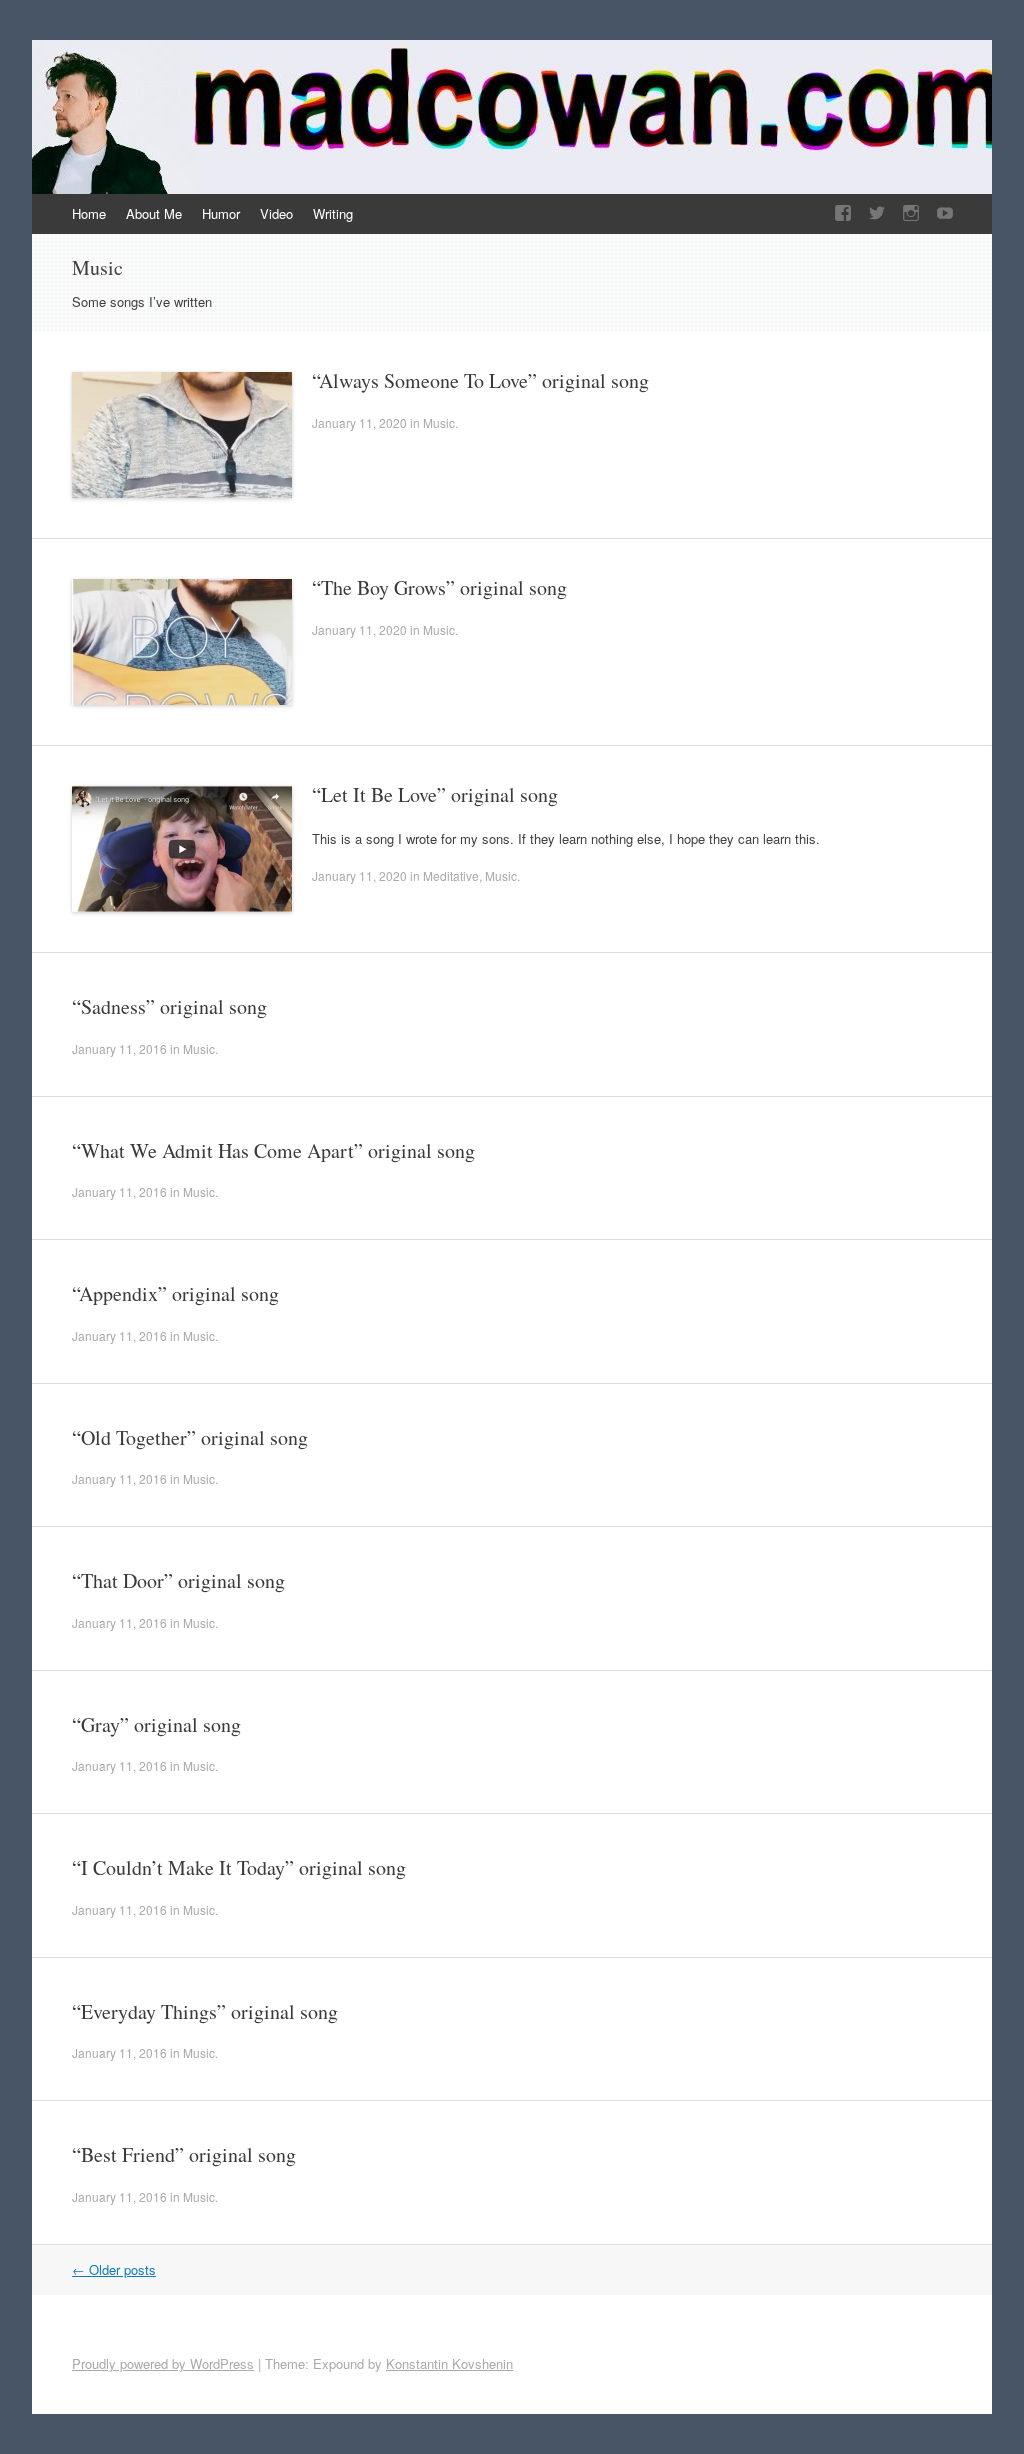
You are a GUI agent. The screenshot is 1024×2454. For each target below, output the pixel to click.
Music (439, 422)
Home (89, 213)
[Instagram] (911, 213)
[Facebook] (843, 213)
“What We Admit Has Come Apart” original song (273, 1150)
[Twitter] (877, 213)
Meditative (451, 875)
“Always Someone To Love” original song (480, 380)
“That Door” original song (178, 1580)
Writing (333, 213)
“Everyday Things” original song (205, 2011)
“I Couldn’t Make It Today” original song (239, 1867)
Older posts (114, 2269)
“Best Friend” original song (184, 2154)
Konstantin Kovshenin (449, 2363)
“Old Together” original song (190, 1437)
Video (276, 213)
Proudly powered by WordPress (163, 2363)
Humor (221, 213)
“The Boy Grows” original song (439, 587)
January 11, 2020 (359, 422)
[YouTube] (945, 213)
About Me (154, 213)
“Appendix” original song (175, 1293)
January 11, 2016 (119, 1048)
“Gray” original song (156, 1724)
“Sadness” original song (169, 1006)
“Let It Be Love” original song (435, 794)
